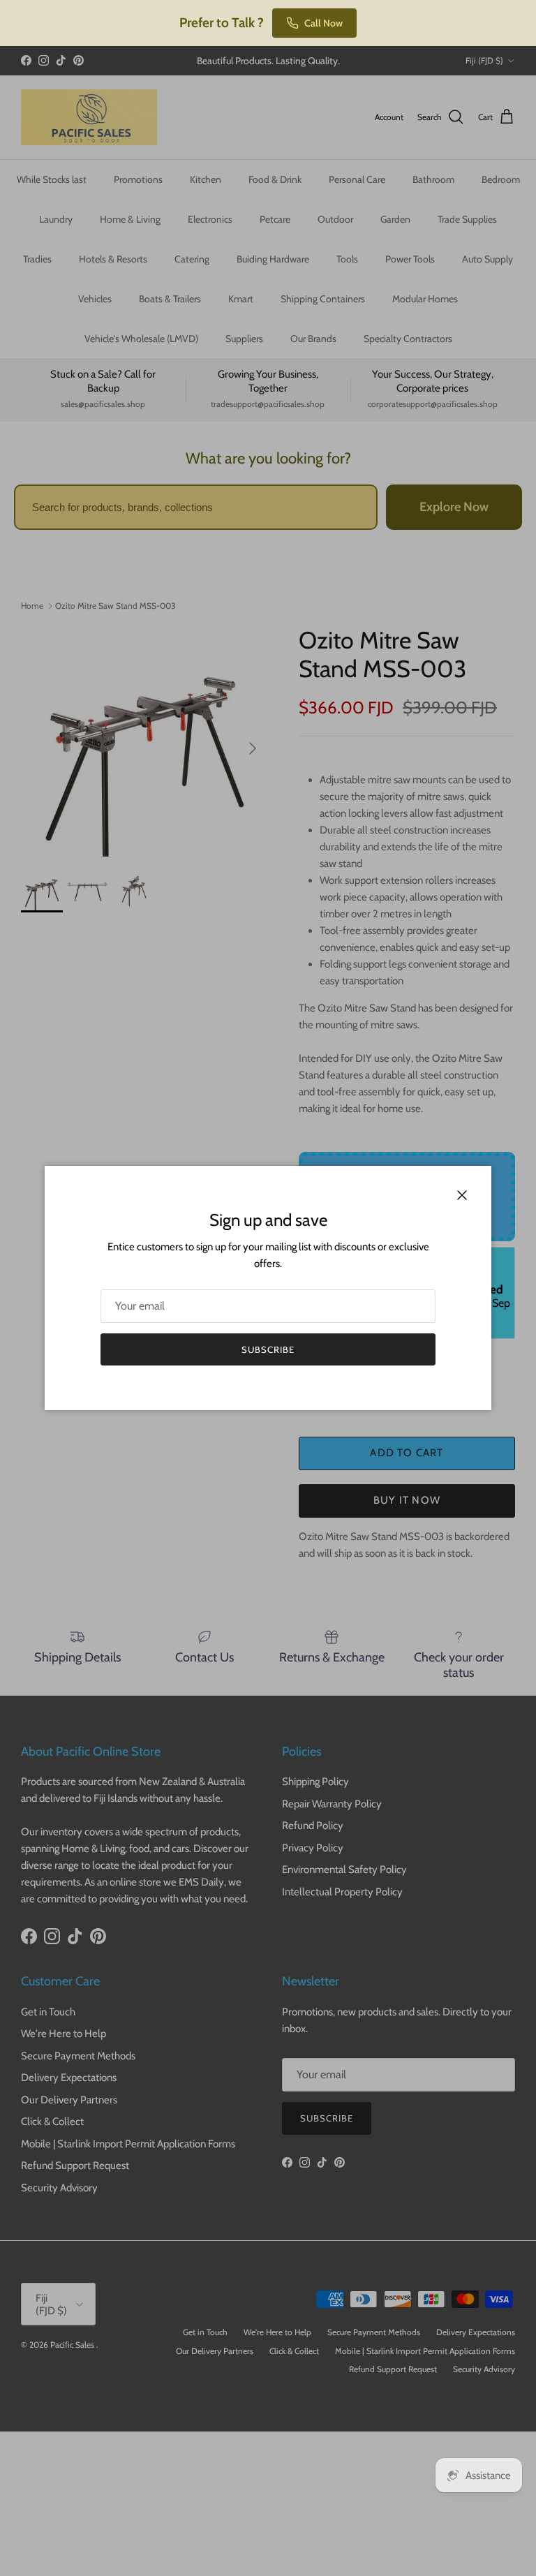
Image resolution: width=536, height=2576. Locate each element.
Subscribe (268, 1349)
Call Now (323, 23)
